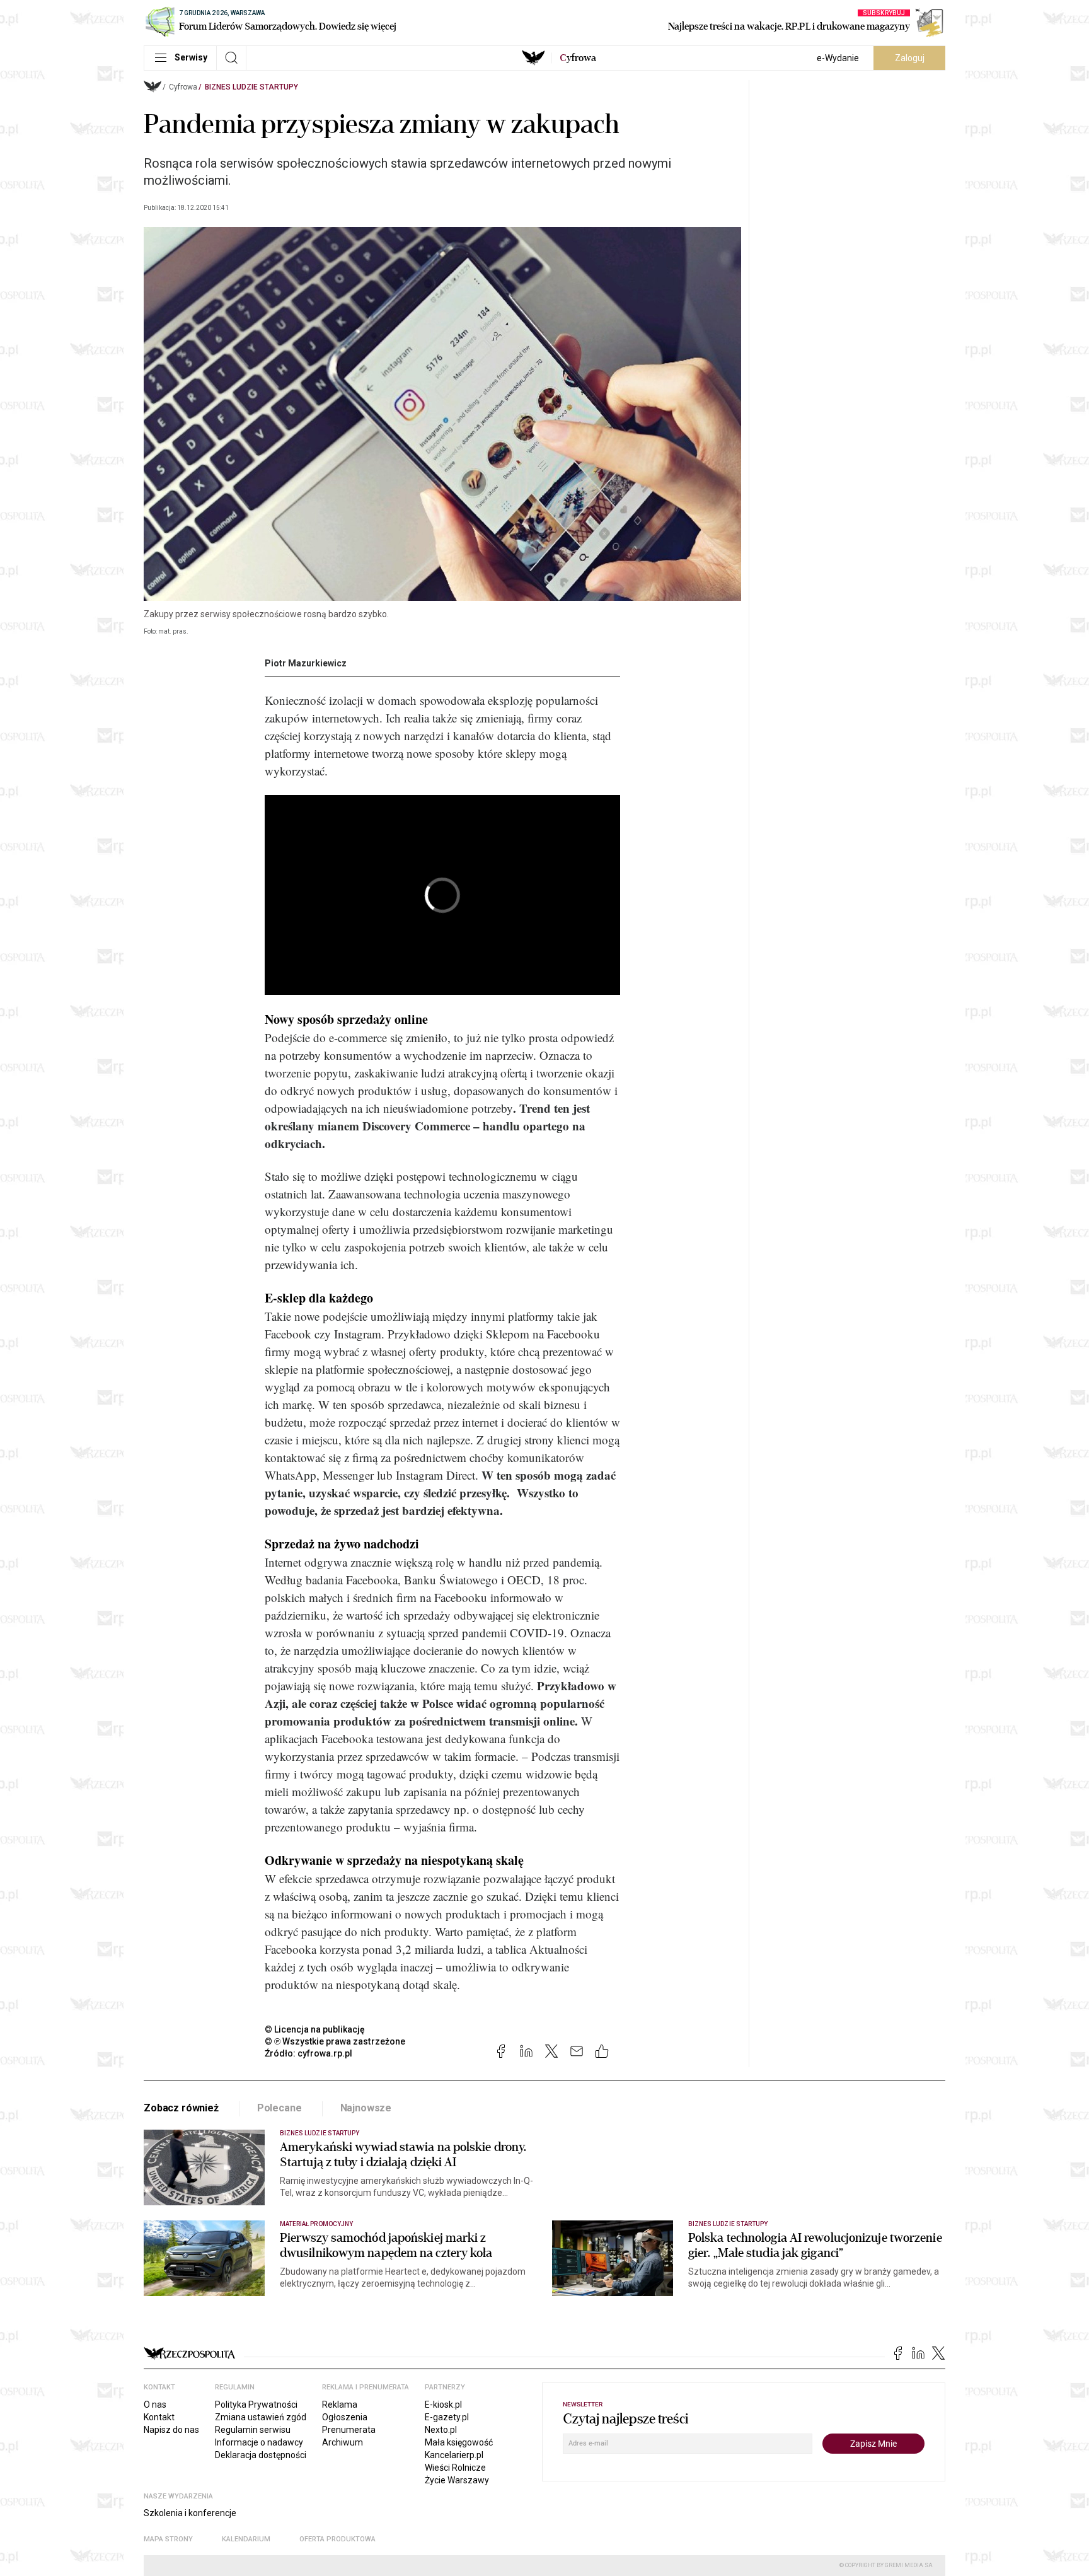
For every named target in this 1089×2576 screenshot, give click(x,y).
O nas (155, 2405)
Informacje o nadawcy (259, 2442)
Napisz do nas (171, 2430)
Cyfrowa (183, 87)
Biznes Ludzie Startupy (251, 87)
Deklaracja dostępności (261, 2455)
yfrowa (578, 58)
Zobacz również (181, 2108)
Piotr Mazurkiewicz (306, 663)
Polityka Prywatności (256, 2405)
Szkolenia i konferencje (190, 2513)
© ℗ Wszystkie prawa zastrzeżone (335, 2041)
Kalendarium (246, 2539)
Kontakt (159, 2417)
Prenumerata (349, 2430)
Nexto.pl (441, 2430)
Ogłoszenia (345, 2417)
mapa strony (168, 2539)
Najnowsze (366, 2108)
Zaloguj (910, 58)
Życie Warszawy (457, 2480)
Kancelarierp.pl (454, 2455)
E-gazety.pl (447, 2417)
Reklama (340, 2405)
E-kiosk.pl (443, 2405)
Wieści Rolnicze (455, 2468)
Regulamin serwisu (253, 2430)
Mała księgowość (459, 2442)
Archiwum (343, 2442)
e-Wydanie (838, 58)
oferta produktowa (337, 2539)
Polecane (279, 2108)
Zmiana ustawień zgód (261, 2417)
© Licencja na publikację (315, 2029)
